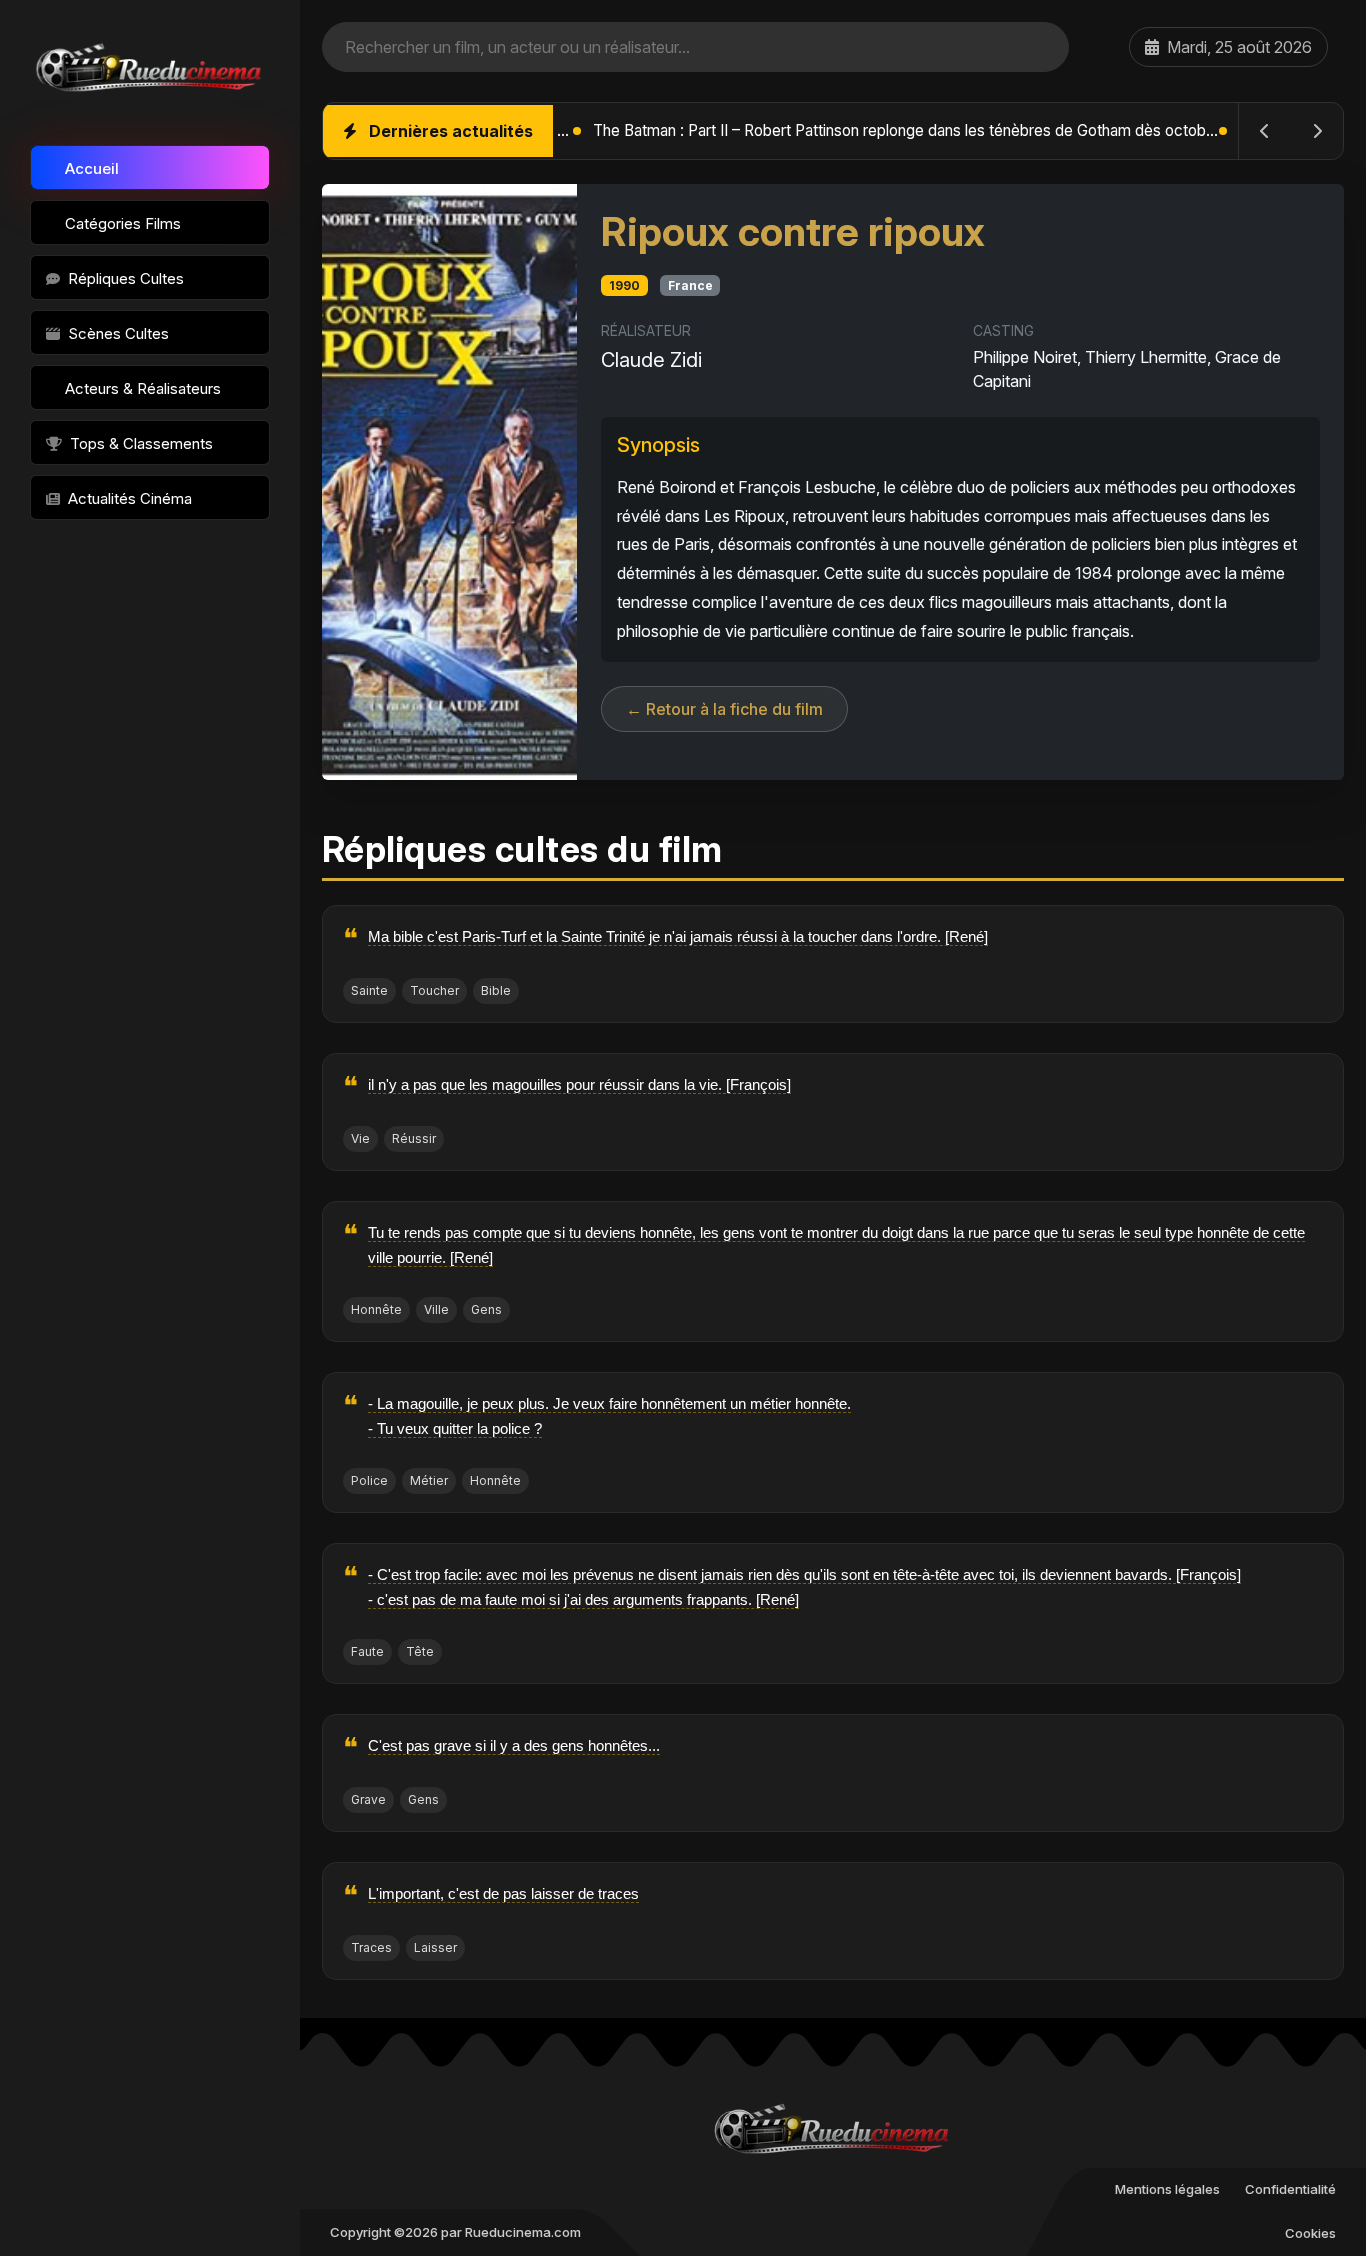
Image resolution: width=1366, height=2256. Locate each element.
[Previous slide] (1265, 131)
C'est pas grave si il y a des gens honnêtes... (514, 1745)
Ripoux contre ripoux (793, 231)
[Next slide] (1317, 131)
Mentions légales (1167, 2189)
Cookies (1310, 2233)
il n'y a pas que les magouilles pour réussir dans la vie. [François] (579, 1084)
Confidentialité (1290, 2189)
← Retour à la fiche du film (724, 709)
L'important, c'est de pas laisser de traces (503, 1893)
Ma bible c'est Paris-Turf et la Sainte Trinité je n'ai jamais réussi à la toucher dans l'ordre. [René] (678, 936)
